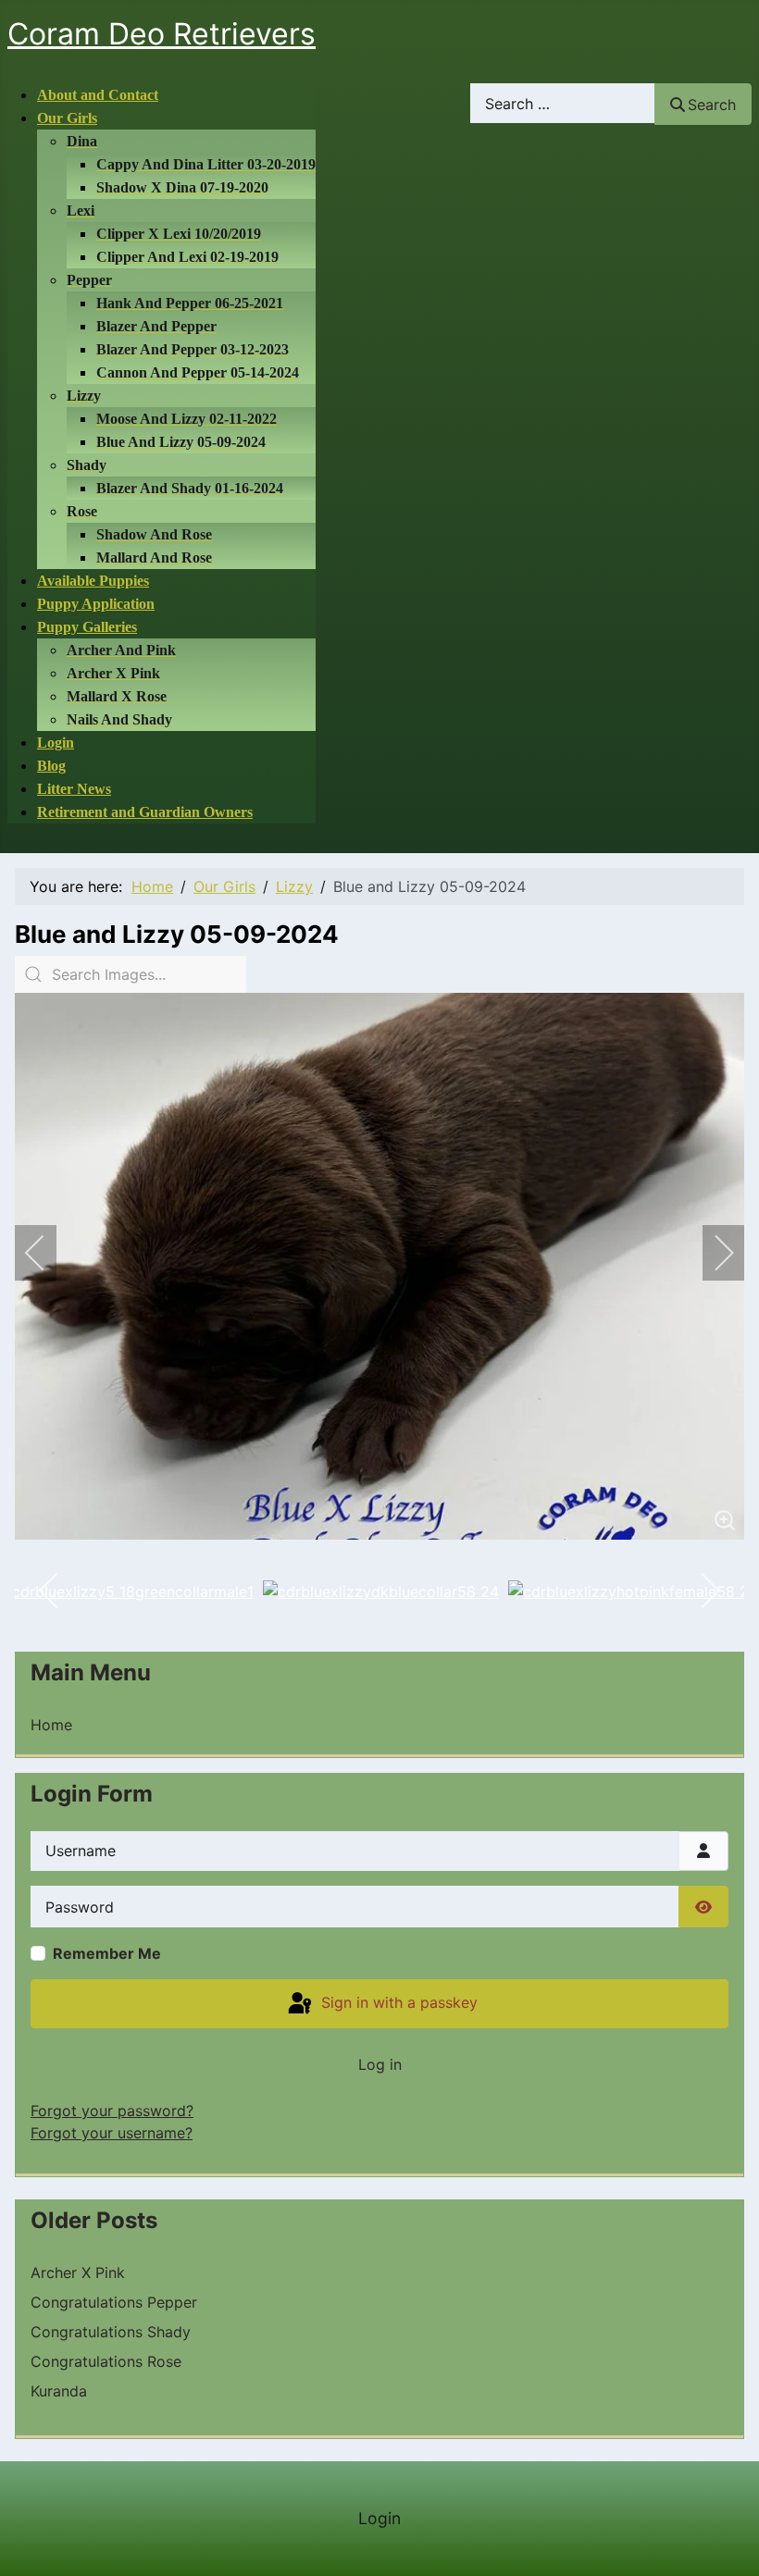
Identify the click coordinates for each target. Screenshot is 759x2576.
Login (379, 2518)
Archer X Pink (78, 2273)
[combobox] (563, 103)
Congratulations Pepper (114, 2302)
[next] (712, 1253)
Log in (380, 2064)
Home (51, 1725)
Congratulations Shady (111, 2332)
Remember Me (107, 1953)
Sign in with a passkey (397, 2002)
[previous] (47, 1253)
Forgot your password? (112, 2111)
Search (712, 105)
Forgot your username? (112, 2133)
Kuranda (59, 2391)
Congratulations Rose (106, 2361)
